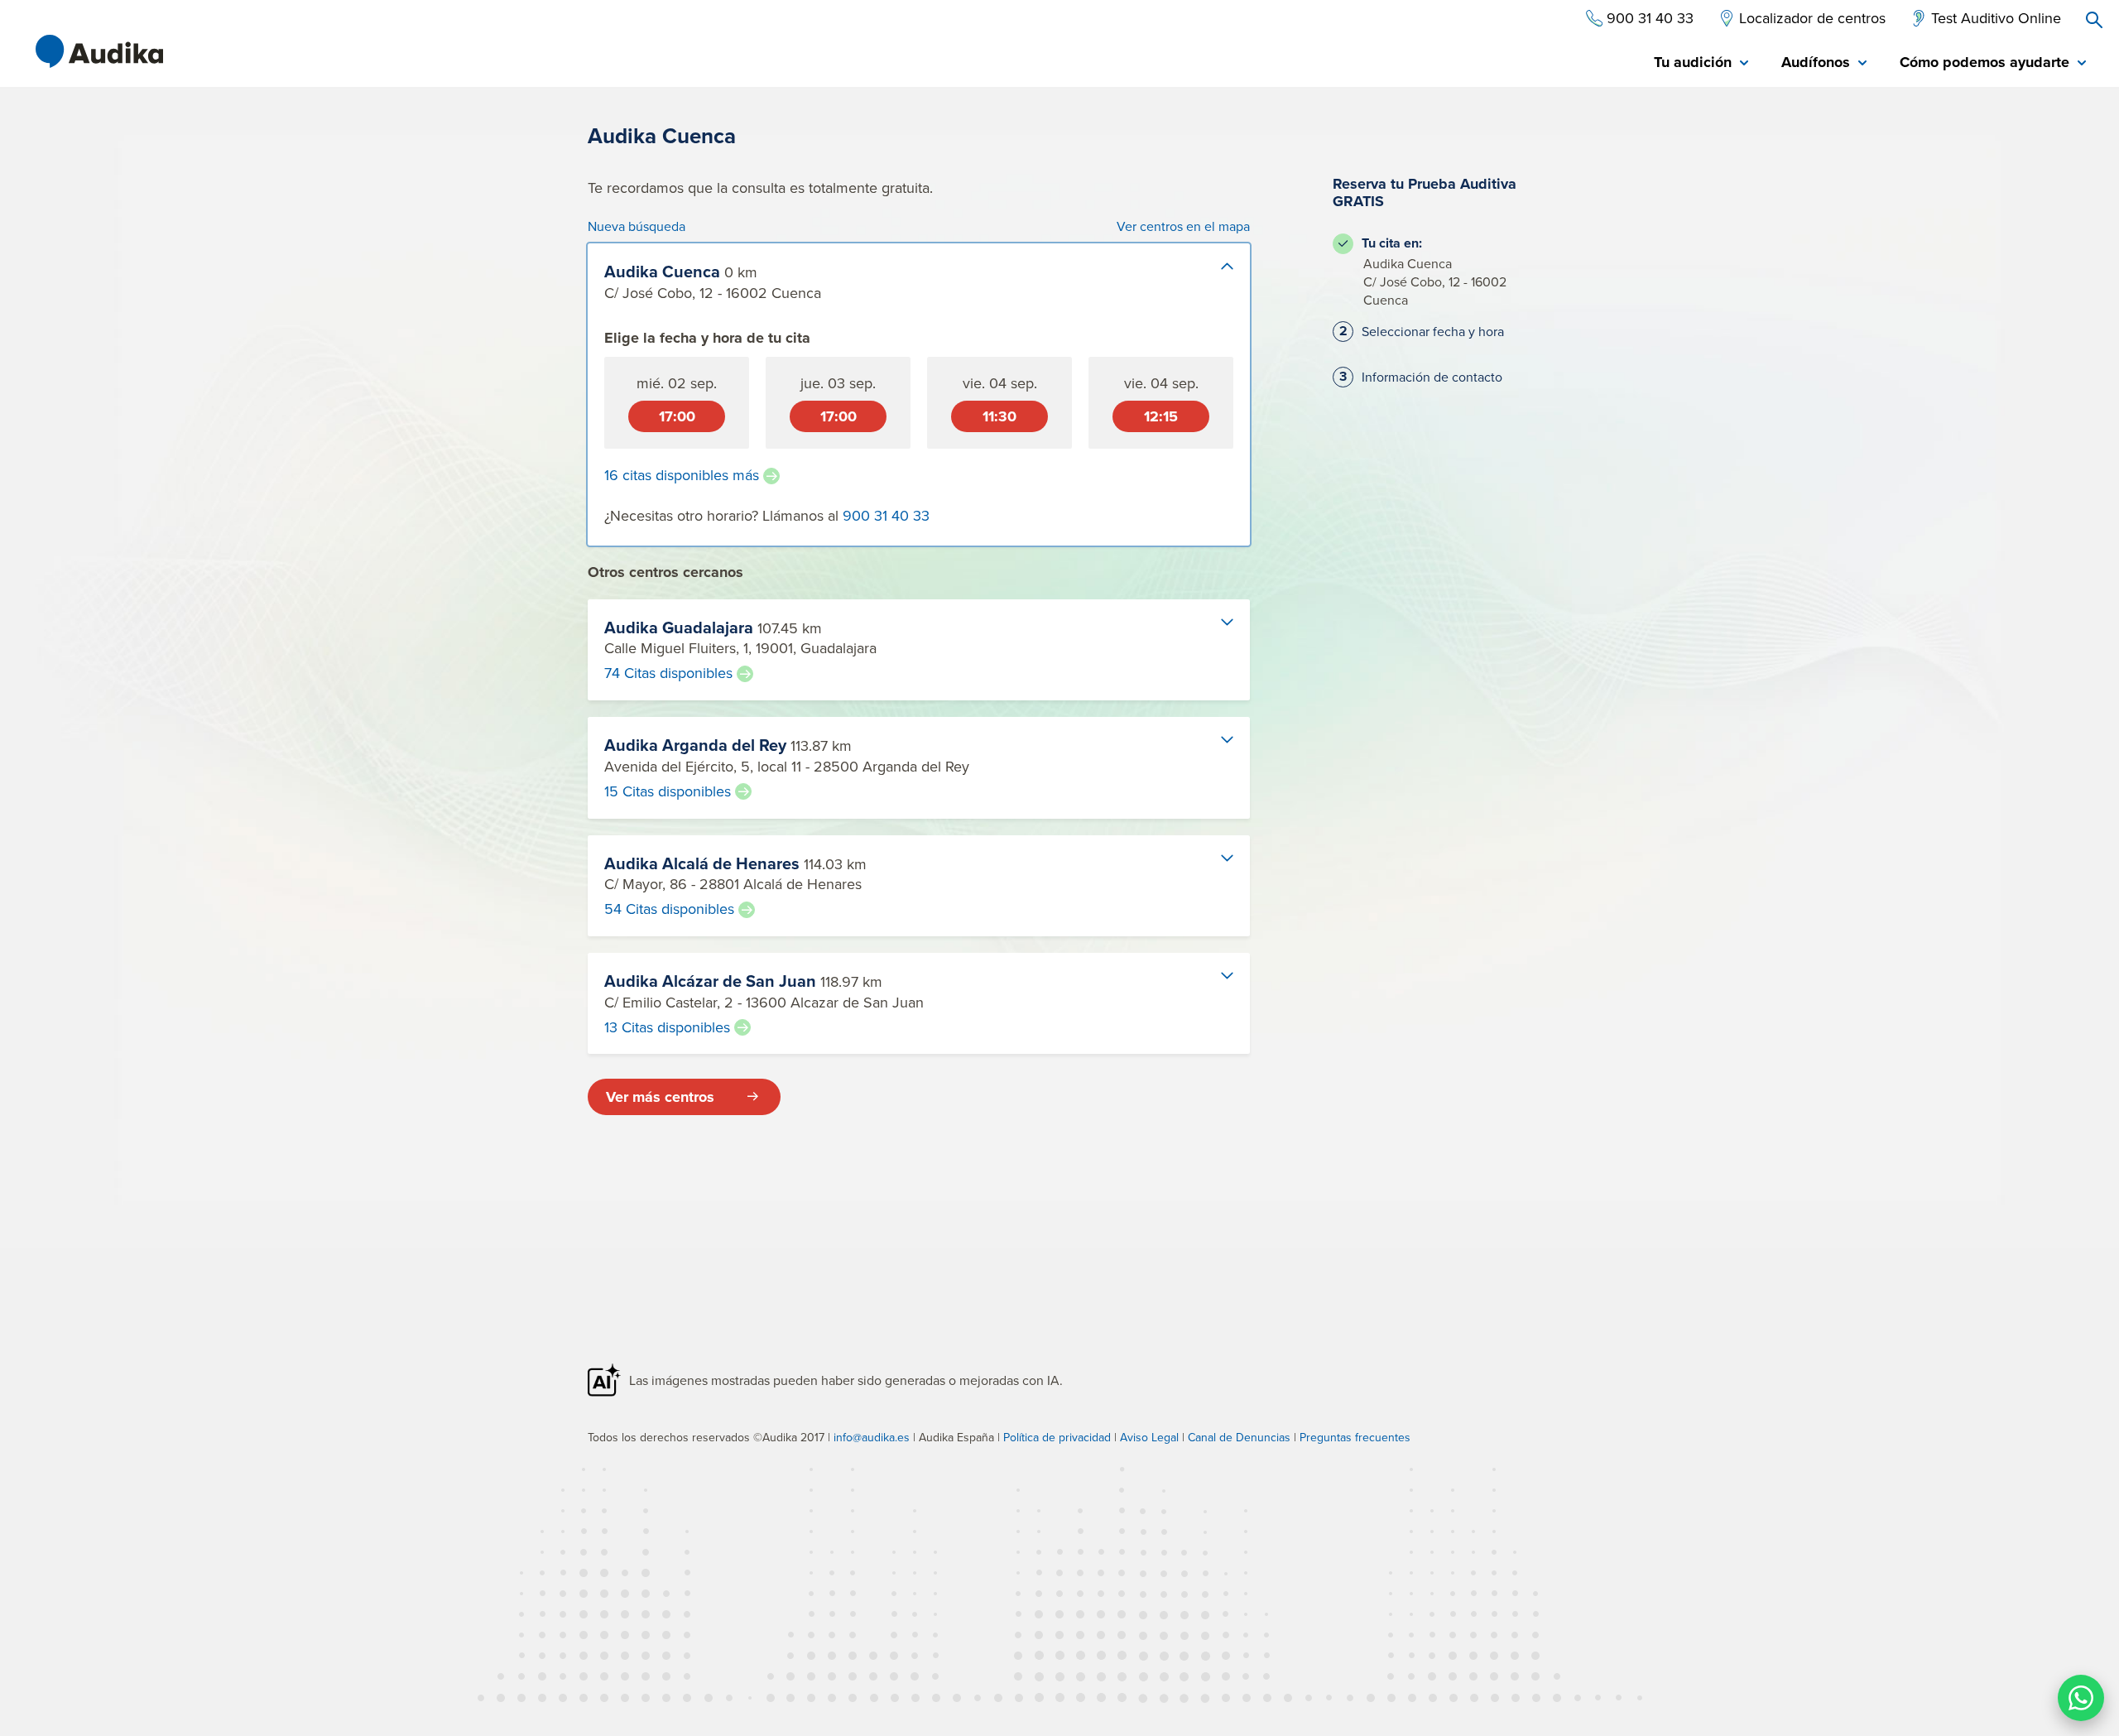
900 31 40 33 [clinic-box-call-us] (886, 515)
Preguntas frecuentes (1355, 1437)
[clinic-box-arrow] (1213, 280)
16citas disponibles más (682, 475)
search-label (2094, 20)
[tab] (1701, 63)
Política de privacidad (1057, 1437)
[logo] (99, 51)
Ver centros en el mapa (1183, 226)
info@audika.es (872, 1437)
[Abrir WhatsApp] (2081, 1698)
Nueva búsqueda (637, 226)
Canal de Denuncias (1239, 1437)
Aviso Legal (1149, 1437)
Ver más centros (660, 1097)
